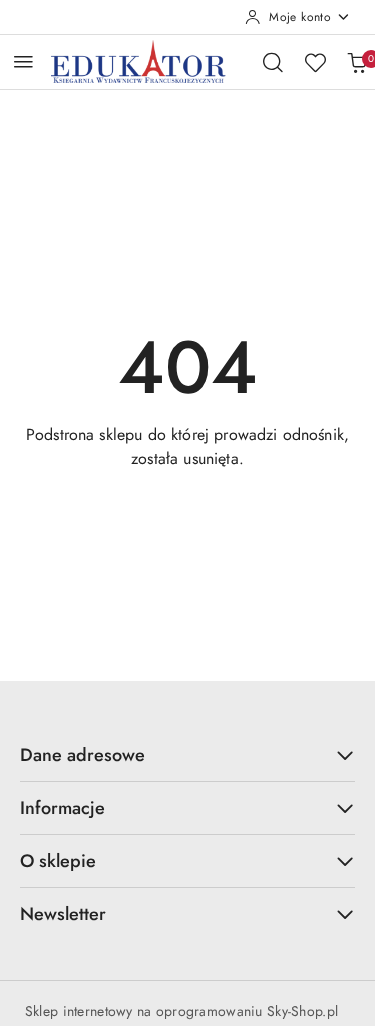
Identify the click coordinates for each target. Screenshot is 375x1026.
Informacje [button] (62, 808)
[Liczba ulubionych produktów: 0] (315, 62)
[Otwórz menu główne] (23, 61)
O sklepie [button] (58, 861)
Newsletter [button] (63, 914)
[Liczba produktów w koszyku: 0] (357, 62)
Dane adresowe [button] (82, 755)
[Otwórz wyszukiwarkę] (273, 62)
